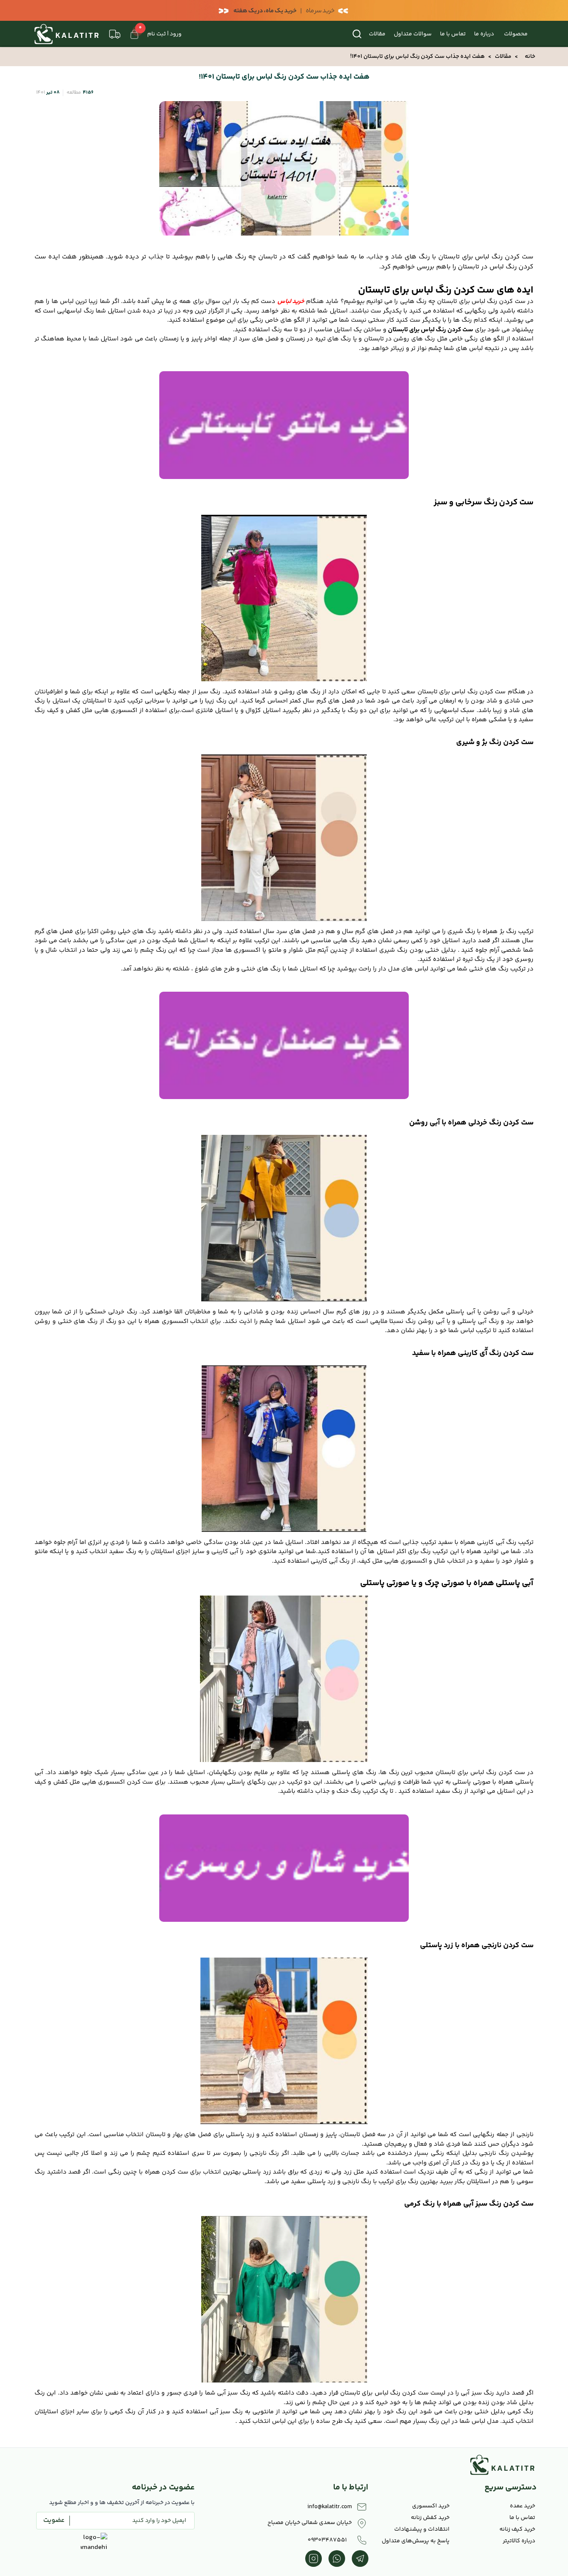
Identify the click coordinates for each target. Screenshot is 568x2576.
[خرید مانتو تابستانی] (284, 425)
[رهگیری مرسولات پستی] (115, 34)
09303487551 (327, 2540)
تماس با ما (453, 34)
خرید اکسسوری (431, 2506)
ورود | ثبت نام (164, 34)
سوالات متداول (413, 34)
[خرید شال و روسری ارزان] (284, 1868)
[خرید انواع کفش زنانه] (284, 1045)
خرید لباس (291, 302)
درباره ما (484, 34)
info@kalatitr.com (330, 2507)
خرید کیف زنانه (517, 2529)
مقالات (377, 34)
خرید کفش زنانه (430, 2518)
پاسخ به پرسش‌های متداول (416, 2541)
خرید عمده (522, 2506)
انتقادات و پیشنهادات (422, 2529)
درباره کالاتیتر (519, 2541)
